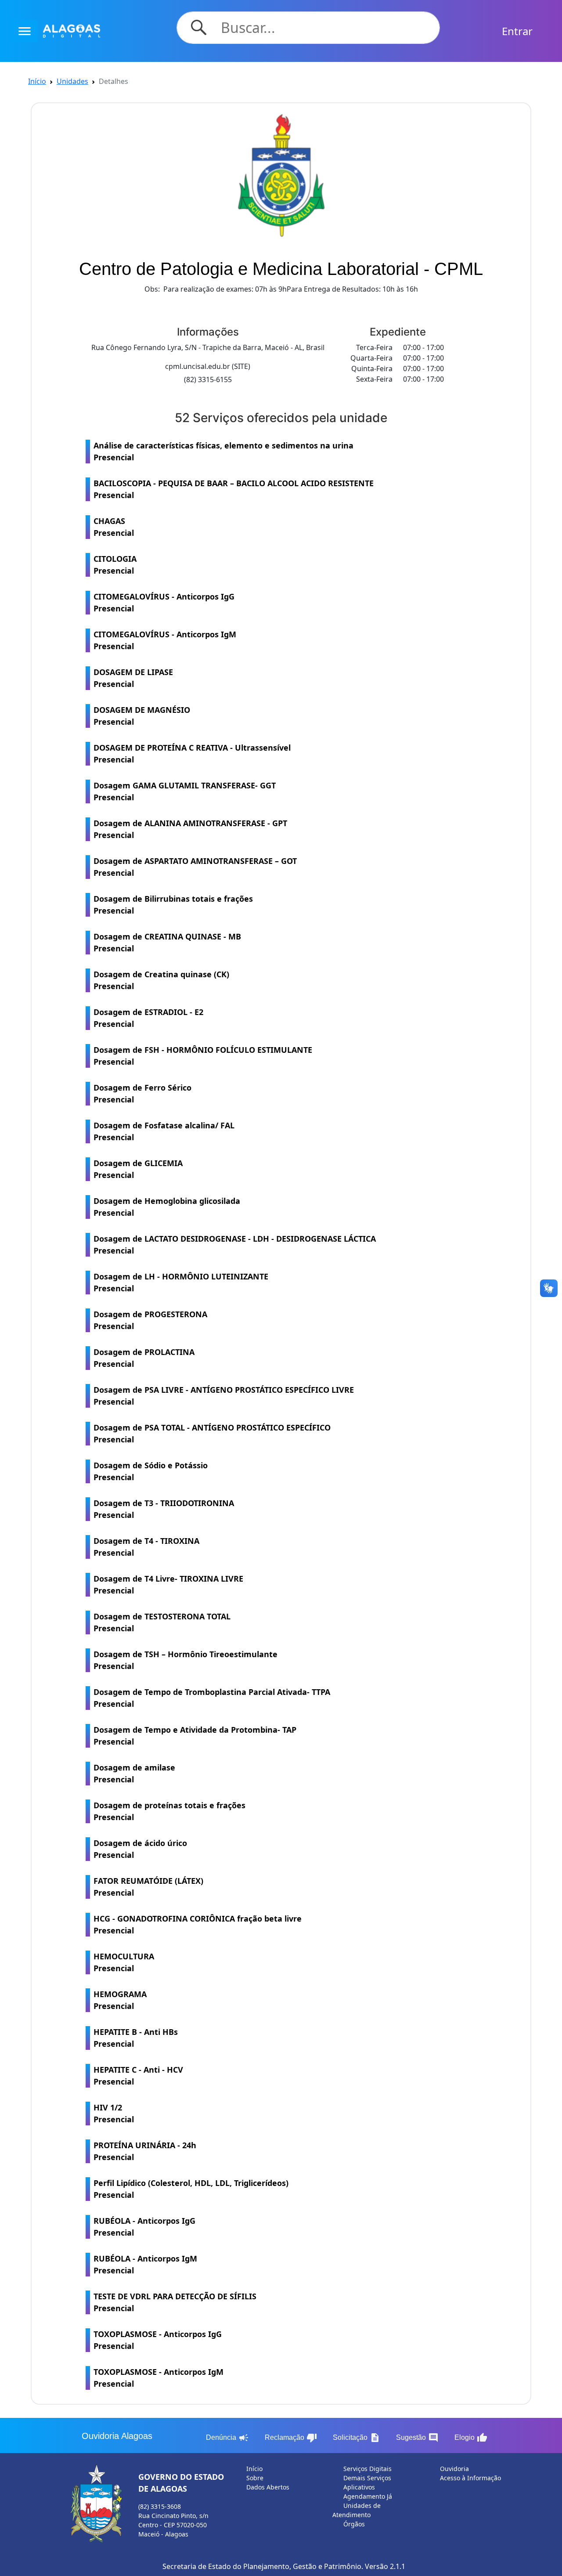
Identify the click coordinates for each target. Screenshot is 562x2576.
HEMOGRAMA (120, 2000)
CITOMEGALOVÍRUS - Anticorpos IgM (165, 640)
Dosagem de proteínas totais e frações (169, 1811)
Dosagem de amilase (134, 1773)
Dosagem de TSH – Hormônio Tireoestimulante (186, 1660)
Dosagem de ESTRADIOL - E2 (148, 1018)
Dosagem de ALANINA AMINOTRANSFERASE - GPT (190, 829)
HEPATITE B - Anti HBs (136, 2038)
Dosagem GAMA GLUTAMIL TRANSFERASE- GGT (185, 791)
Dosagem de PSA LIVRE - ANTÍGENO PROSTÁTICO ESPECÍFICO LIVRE (224, 1396)
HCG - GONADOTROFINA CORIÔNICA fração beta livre (198, 1924)
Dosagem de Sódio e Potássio (151, 1471)
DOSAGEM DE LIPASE (133, 678)
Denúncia (227, 2438)
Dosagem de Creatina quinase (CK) (161, 980)
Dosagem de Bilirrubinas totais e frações (173, 905)
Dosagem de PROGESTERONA (150, 1320)
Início (37, 81)
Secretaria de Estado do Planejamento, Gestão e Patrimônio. (263, 2566)
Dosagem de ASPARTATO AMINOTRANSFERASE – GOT (195, 867)
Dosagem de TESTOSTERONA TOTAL (162, 1622)
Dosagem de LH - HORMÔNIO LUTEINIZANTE (181, 1282)
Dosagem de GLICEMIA (138, 1169)
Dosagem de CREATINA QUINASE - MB (167, 942)
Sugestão (417, 2438)
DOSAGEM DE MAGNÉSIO (142, 716)
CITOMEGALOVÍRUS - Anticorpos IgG (164, 602)
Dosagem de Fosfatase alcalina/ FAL (164, 1131)
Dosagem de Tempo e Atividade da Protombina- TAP (195, 1736)
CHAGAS (114, 527)
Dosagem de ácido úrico (140, 1849)
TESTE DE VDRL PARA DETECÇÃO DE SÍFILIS (175, 2302)
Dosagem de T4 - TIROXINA (146, 1547)
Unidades (72, 81)
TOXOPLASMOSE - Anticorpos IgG (158, 2340)
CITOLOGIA (115, 565)
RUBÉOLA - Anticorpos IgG (144, 2227)
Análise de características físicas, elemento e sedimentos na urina (223, 451)
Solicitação (357, 2438)
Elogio (471, 2438)
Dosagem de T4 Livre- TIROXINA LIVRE (168, 1584)
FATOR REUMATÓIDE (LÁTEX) (148, 1887)
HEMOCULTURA (124, 1962)
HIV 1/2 (114, 2113)
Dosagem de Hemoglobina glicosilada (167, 1207)
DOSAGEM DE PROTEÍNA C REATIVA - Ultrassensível (192, 753)
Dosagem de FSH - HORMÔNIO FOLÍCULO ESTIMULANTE (203, 1056)
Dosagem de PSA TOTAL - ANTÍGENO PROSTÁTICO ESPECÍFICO (212, 1433)
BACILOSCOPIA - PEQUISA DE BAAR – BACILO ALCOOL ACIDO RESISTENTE (234, 489)
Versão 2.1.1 (385, 2566)
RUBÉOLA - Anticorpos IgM (145, 2264)
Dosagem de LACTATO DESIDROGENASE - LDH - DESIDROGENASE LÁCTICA (235, 1245)
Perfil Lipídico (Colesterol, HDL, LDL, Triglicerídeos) (191, 2189)
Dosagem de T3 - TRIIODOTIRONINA (164, 1509)
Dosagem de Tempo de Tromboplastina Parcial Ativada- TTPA (212, 1698)
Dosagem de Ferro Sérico (142, 1093)
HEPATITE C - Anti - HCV (138, 2076)
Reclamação (291, 2438)
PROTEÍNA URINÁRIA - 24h (145, 2151)
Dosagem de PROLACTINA (144, 1358)
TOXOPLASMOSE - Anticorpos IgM (159, 2378)
